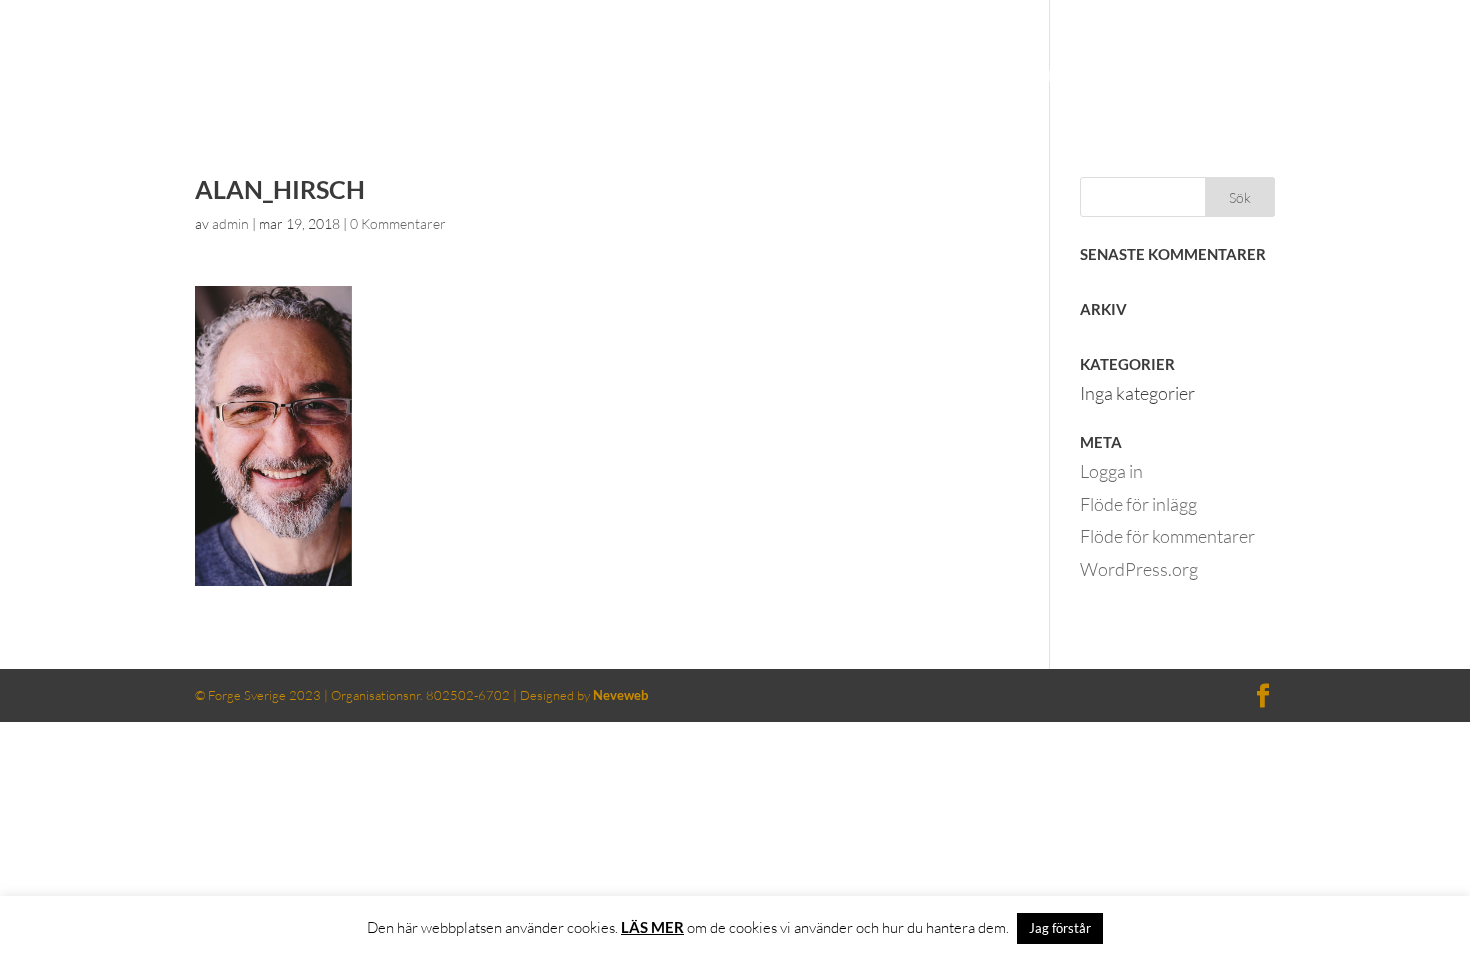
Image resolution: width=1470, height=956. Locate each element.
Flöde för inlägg (1138, 504)
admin (230, 223)
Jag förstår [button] (1060, 928)
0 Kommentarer (398, 223)
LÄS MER (652, 927)
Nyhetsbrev (1385, 77)
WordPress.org (1139, 569)
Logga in (1111, 471)
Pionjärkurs (1066, 77)
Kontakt (1264, 77)
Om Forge (938, 77)
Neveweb (620, 695)
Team (1174, 77)
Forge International (1365, 17)
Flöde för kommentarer (1167, 536)
